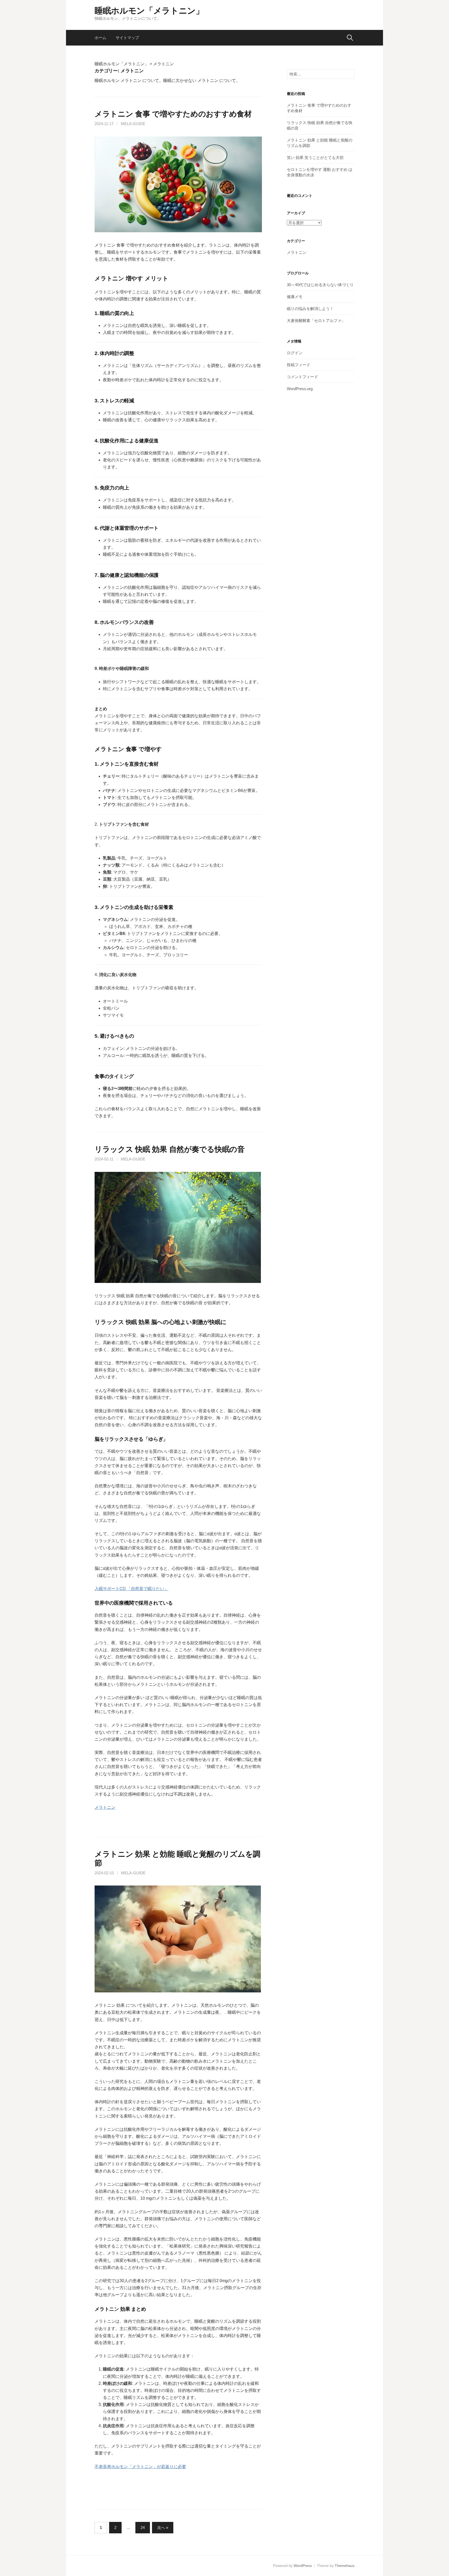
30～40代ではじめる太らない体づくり (320, 285)
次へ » (163, 2527)
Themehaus (345, 2566)
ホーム (100, 38)
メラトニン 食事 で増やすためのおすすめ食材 (173, 114)
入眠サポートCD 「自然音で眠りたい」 (131, 1589)
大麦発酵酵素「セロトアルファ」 (316, 321)
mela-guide (133, 124)
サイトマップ (127, 38)
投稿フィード (299, 365)
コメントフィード (302, 377)
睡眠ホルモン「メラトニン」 (149, 11)
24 (143, 2527)
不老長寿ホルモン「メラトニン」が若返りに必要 (140, 2467)
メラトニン (105, 1807)
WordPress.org (300, 389)
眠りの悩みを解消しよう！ (310, 309)
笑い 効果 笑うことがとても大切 (315, 157)
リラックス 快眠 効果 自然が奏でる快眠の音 (170, 1149)
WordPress (303, 2566)
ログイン (295, 353)
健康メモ (295, 297)
